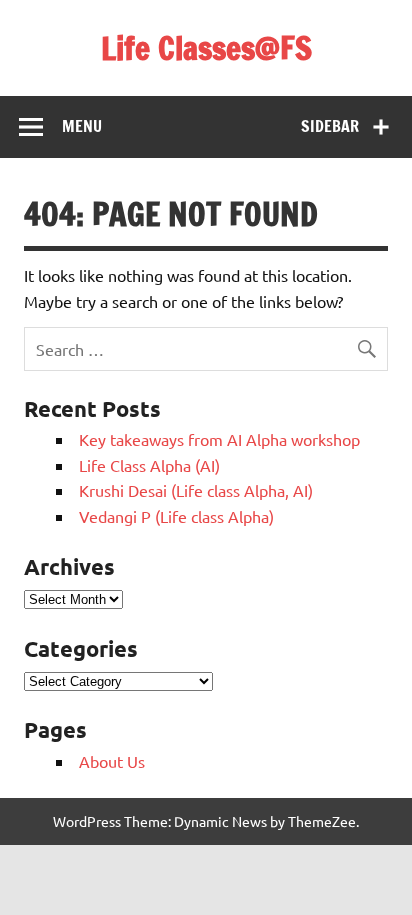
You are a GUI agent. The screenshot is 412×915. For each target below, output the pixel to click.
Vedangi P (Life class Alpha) (176, 516)
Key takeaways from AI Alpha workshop (219, 439)
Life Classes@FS (206, 48)
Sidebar (330, 126)
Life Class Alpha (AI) (149, 465)
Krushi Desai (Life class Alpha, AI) (196, 490)
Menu (82, 126)
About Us (112, 761)
